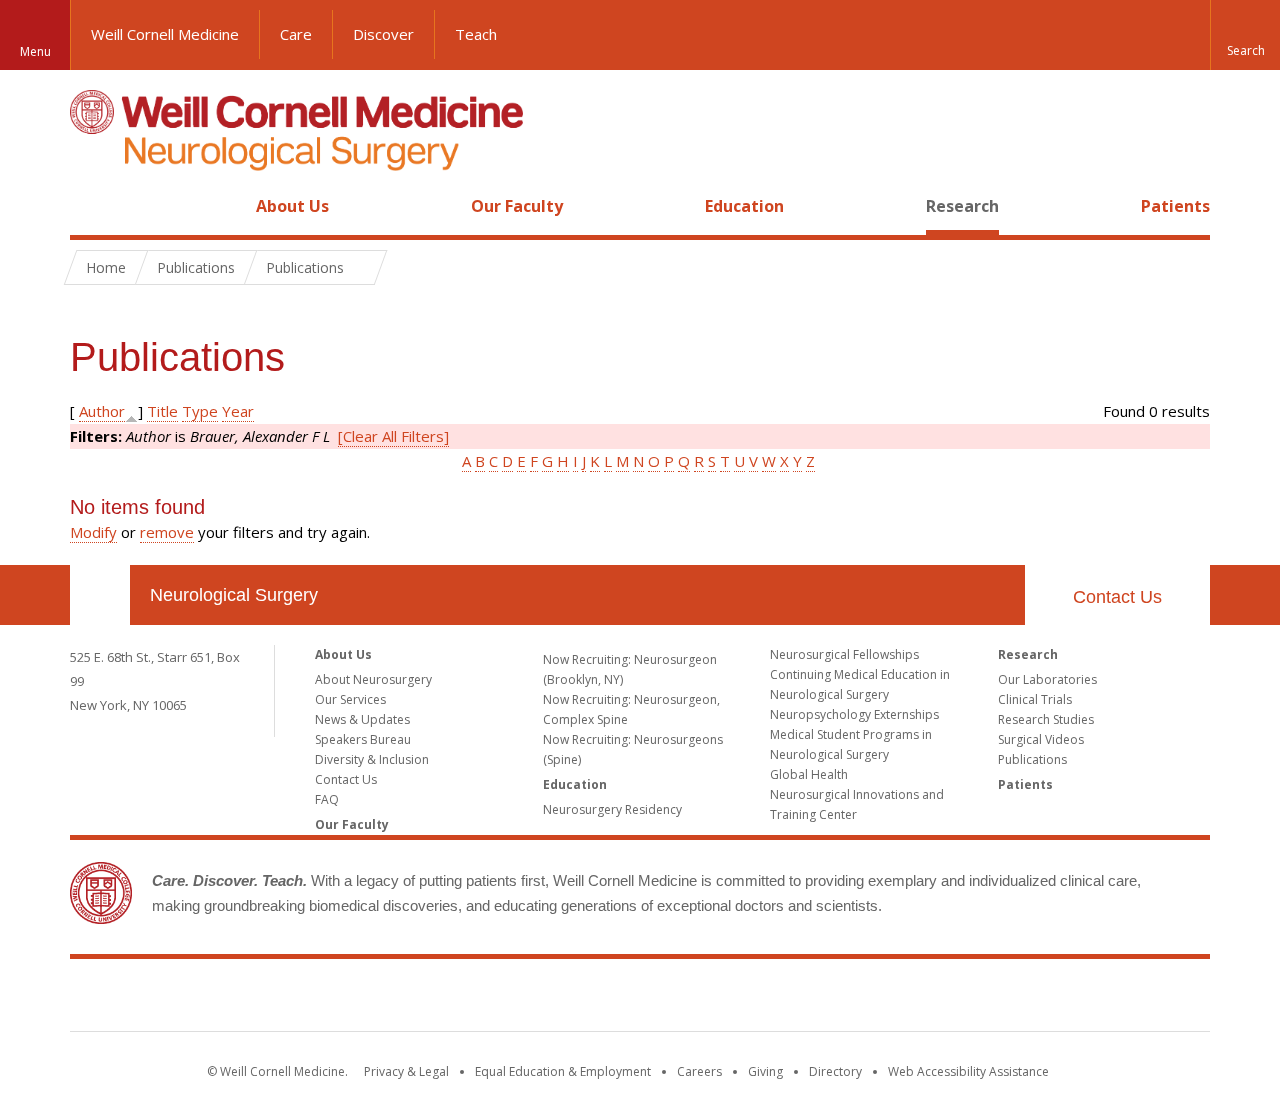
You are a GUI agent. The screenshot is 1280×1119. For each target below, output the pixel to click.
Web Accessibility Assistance (968, 1071)
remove (167, 532)
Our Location (100, 595)
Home (92, 206)
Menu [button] (35, 51)
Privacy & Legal (406, 1071)
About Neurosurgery (373, 679)
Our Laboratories (1047, 679)
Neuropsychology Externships (854, 714)
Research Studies (1046, 719)
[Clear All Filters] (393, 436)
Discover (383, 34)
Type (200, 411)
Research (962, 206)
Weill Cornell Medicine (165, 34)
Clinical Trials (1035, 699)
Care (296, 34)
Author (102, 411)
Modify (93, 532)
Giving (765, 1071)
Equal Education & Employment (563, 1071)
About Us (292, 206)
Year (238, 411)
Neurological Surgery (234, 595)
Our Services (350, 699)
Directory (835, 1071)
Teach (476, 34)
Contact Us (1117, 597)
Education (744, 206)
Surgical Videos (1041, 739)
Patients (1175, 206)
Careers (699, 1071)
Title (162, 411)
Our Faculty (517, 206)
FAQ (327, 799)
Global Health (809, 774)
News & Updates (362, 719)
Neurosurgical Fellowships (844, 654)
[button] (1245, 35)
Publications (1032, 759)
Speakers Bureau (363, 739)
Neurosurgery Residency (612, 809)
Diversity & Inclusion (372, 759)
